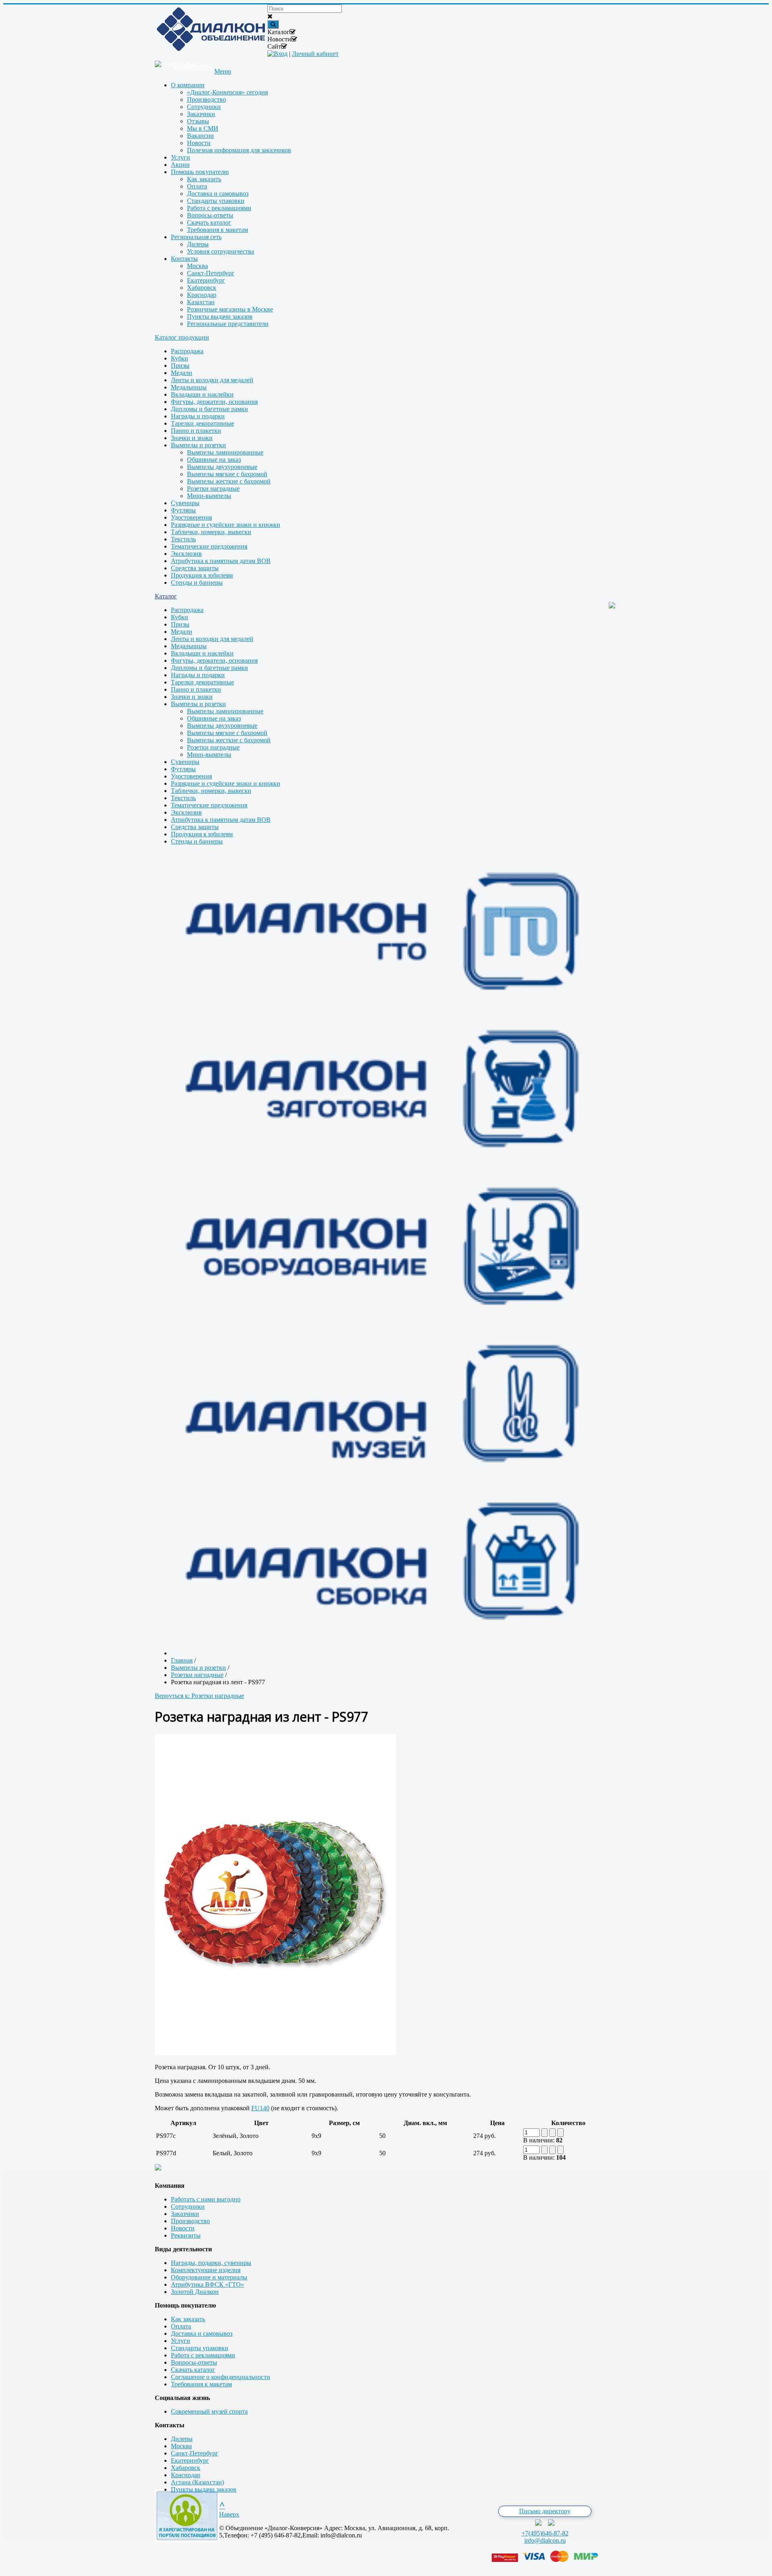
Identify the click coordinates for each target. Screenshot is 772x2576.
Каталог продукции (182, 337)
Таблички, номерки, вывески (211, 532)
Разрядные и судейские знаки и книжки (226, 525)
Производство (190, 2221)
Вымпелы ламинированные (225, 452)
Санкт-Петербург (195, 2453)
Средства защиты (195, 568)
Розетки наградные (213, 488)
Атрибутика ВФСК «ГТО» (207, 2284)
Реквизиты (186, 2235)
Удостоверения (191, 517)
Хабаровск (186, 2468)
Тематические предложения (209, 546)
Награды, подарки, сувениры (211, 2263)
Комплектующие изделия (206, 2270)
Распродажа (187, 351)
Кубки (180, 358)
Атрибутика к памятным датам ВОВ (221, 561)
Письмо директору (545, 2511)
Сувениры (185, 503)
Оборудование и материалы (209, 2277)
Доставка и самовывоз (202, 2333)
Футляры (183, 510)
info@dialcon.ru (545, 2540)
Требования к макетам (201, 2384)
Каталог (166, 596)
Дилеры (182, 2439)
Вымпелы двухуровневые (222, 467)
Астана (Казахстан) (197, 2482)
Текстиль (183, 539)
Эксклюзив (186, 554)
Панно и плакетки (196, 431)
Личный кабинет (315, 54)
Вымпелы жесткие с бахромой (229, 481)
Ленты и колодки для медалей (212, 380)
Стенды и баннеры (197, 583)
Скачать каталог (193, 2370)
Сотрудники (188, 2206)
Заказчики (185, 2214)
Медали (182, 373)
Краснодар (186, 2475)
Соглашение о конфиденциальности (221, 2377)
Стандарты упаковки (200, 2348)
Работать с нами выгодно (206, 2199)
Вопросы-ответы (194, 2362)
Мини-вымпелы (209, 496)
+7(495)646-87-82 (545, 2533)
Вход (281, 54)
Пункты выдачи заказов (204, 2489)
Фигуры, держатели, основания (214, 402)
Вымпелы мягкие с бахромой (227, 474)
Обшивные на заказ (214, 460)
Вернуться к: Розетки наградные (199, 1696)
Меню (223, 71)
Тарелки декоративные (202, 423)
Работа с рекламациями (203, 2355)
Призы (180, 366)
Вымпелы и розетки (198, 445)
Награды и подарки (198, 416)
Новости (183, 2228)
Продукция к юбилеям (202, 575)
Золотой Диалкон (195, 2292)
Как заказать (188, 2319)
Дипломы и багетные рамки (209, 409)
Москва (181, 2446)
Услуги (181, 2341)
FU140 (260, 2108)
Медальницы (189, 387)
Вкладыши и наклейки (202, 394)
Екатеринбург (190, 2460)
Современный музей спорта (209, 2411)
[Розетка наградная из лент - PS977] (275, 2053)
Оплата (181, 2326)
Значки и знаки (192, 438)
